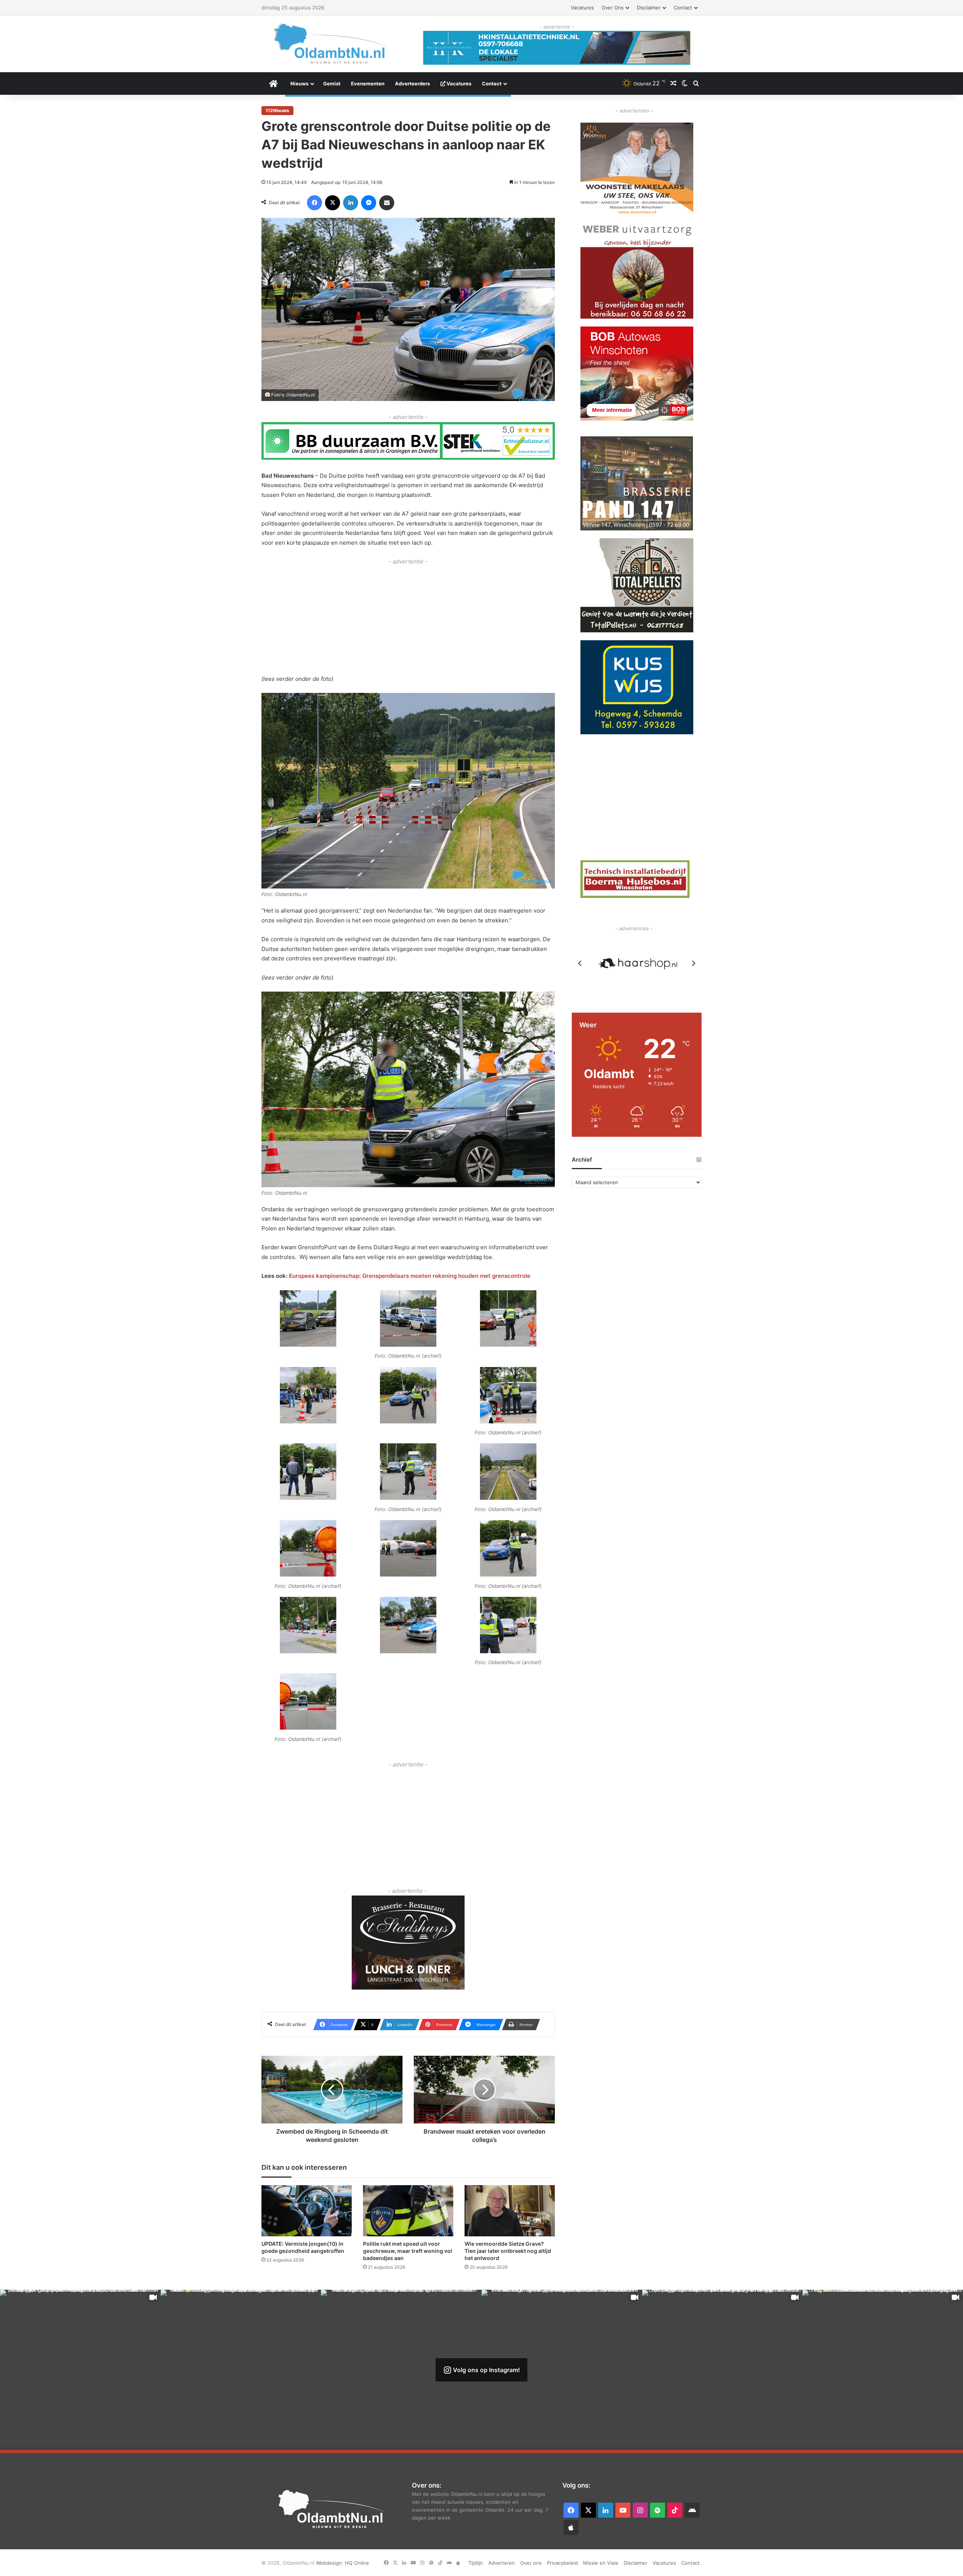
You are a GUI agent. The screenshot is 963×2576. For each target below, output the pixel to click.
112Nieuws (277, 110)
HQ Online (357, 2563)
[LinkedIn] (351, 203)
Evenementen (368, 84)
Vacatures (582, 8)
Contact (683, 8)
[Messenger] (369, 203)
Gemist (332, 84)
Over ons (613, 8)
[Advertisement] (408, 619)
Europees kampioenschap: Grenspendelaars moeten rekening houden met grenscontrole (410, 1276)
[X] (333, 203)
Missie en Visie (601, 2563)
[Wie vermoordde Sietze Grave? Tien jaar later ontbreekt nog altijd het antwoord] (510, 2211)
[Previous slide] (580, 963)
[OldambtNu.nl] (331, 43)
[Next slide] (693, 963)
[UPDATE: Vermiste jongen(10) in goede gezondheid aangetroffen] (307, 2211)
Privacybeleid (562, 2563)
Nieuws (299, 84)
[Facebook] (314, 203)
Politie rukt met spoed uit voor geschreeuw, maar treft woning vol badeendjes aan (408, 2251)
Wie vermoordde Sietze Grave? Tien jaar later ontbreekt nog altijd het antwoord (508, 2251)
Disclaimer (649, 8)
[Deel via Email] (387, 203)
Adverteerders (412, 84)
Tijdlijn (476, 2563)
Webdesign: (330, 2563)
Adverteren (502, 2563)
